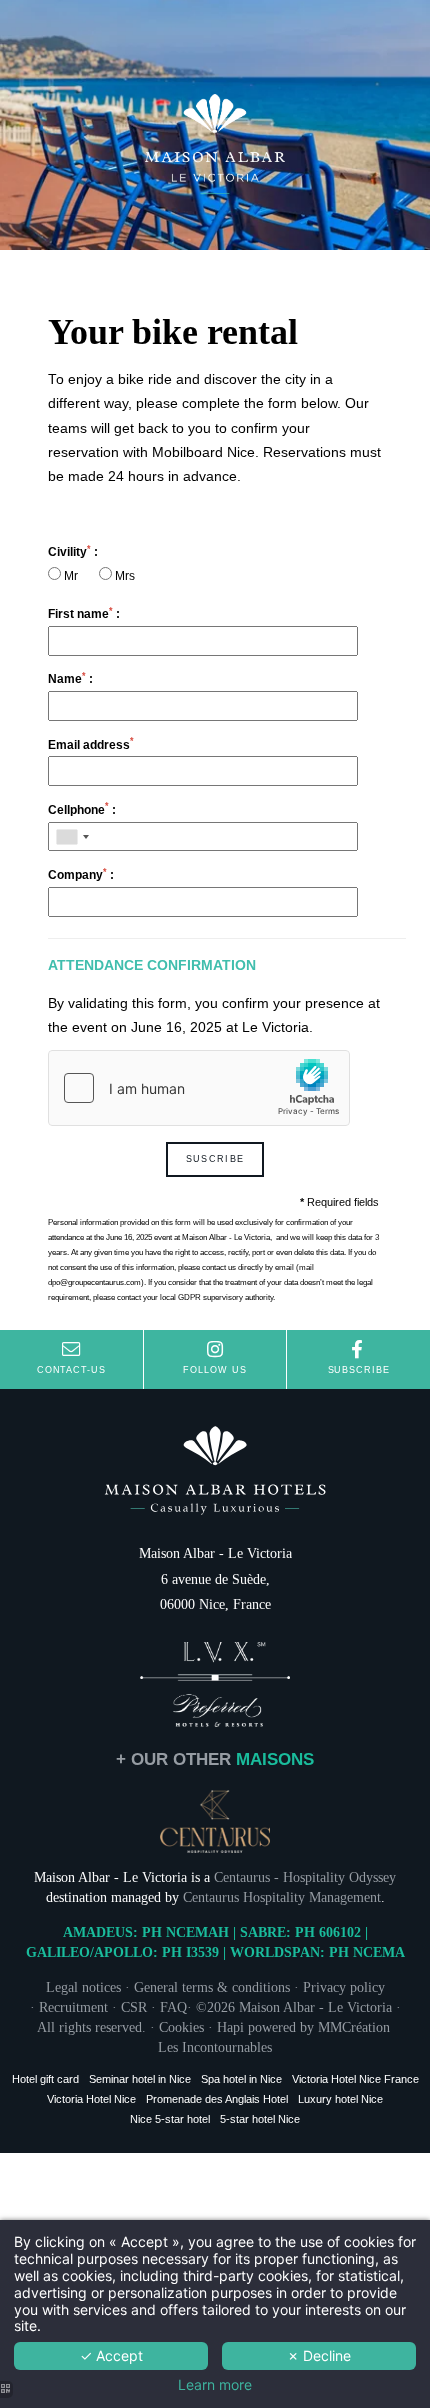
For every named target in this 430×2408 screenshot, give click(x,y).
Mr (71, 576)
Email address (91, 744)
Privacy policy (344, 1987)
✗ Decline (319, 2355)
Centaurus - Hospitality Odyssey (305, 1877)
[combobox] (72, 837)
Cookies (181, 2027)
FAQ (173, 2007)
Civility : (73, 551)
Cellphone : (82, 809)
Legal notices (83, 1987)
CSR (134, 2007)
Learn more (215, 2385)
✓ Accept (111, 2355)
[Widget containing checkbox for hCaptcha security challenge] (199, 1088)
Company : (81, 874)
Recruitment (73, 2007)
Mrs (123, 576)
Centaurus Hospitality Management (282, 1897)
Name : (70, 678)
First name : (84, 613)
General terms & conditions (212, 1987)
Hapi (230, 2027)
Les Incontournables (215, 2047)
